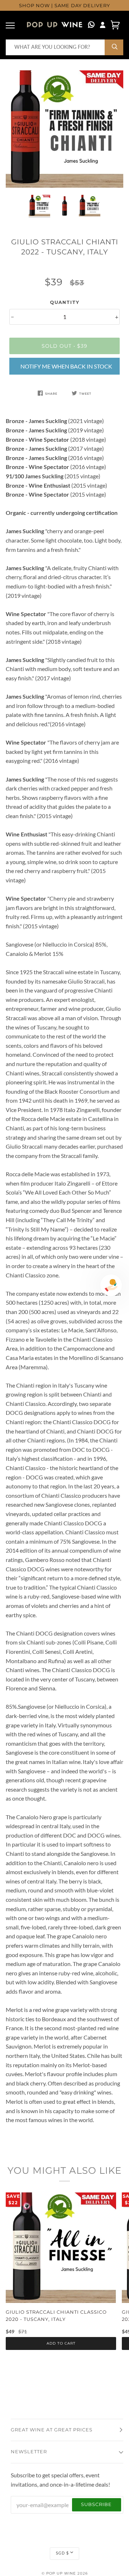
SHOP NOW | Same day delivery (64, 6)
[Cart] (115, 25)
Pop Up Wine (61, 2573)
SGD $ (62, 2553)
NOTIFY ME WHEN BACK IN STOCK (66, 366)
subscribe (96, 2504)
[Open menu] (11, 25)
